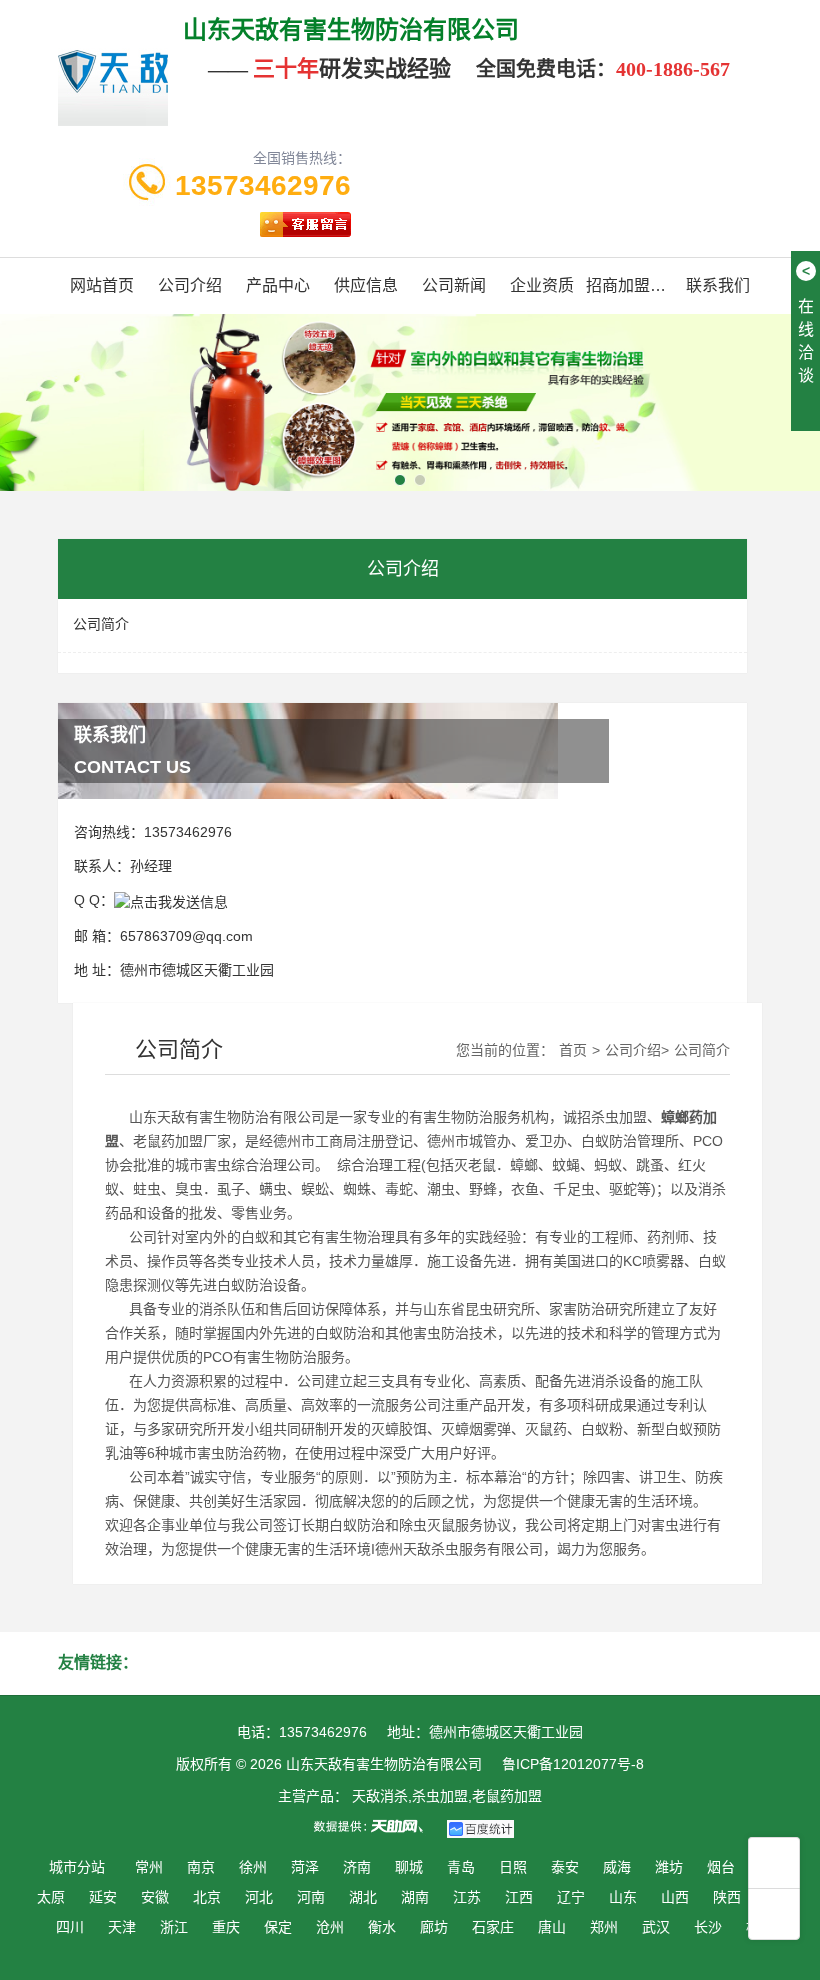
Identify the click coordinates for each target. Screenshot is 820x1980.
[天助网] (375, 1826)
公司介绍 (190, 285)
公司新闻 (454, 285)
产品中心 (278, 285)
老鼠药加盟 (168, 1141)
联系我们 (718, 285)
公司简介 (101, 624)
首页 (573, 1050)
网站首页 (102, 285)
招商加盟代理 (630, 285)
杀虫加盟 (619, 1117)
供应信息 (366, 285)
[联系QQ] (171, 900)
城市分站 (77, 1867)
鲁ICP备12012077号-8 (573, 1764)
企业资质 (542, 285)
